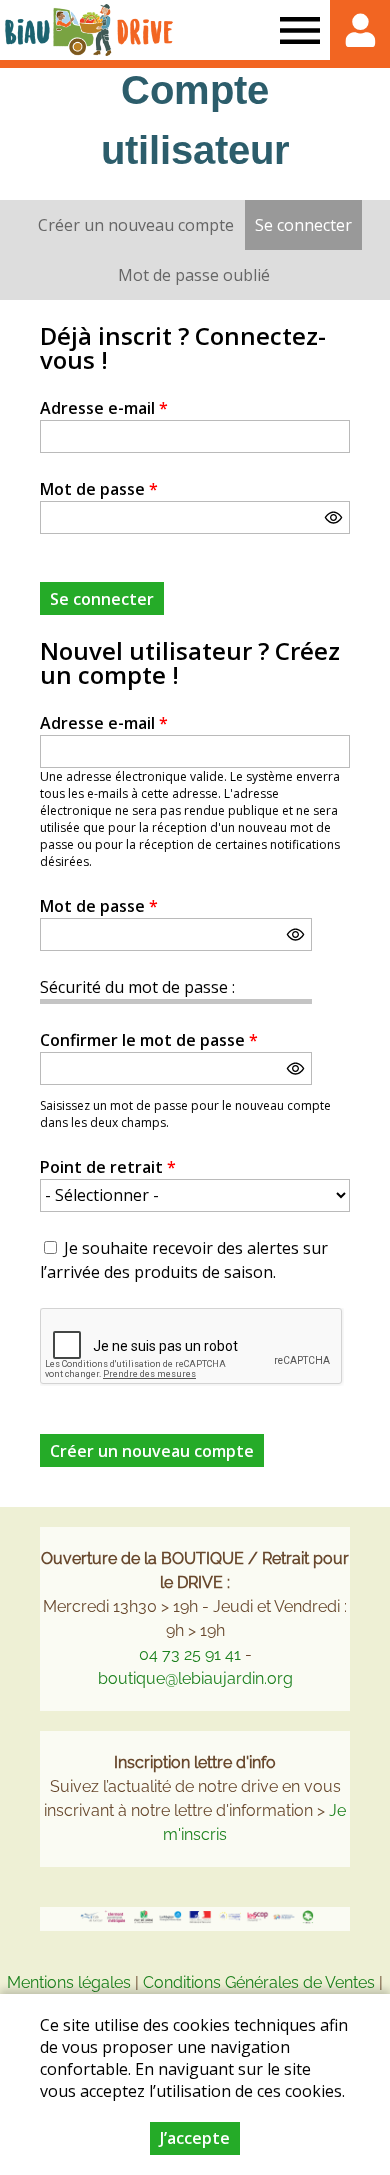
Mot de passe (99, 489)
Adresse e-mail (104, 408)
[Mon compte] (360, 30)
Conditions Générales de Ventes (261, 1982)
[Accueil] (89, 30)
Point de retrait (108, 1167)
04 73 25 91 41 (190, 1654)
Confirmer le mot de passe (149, 1040)
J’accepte (195, 2138)
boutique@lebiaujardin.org (195, 1678)
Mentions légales (69, 1982)
